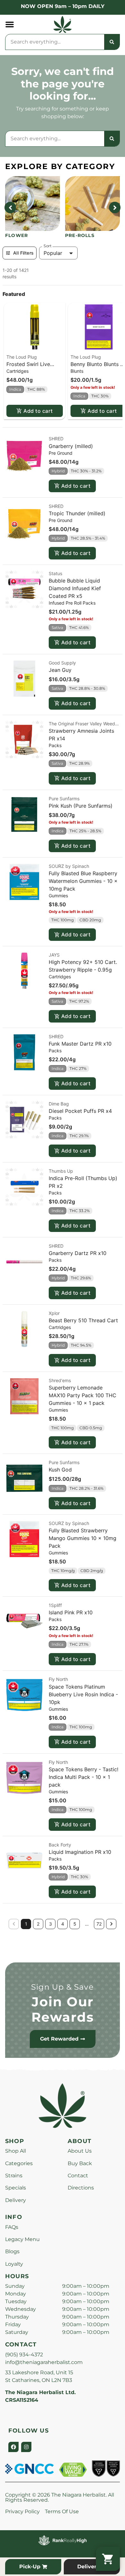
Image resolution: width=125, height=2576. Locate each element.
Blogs (12, 2251)
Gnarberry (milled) (71, 446)
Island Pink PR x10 (71, 1612)
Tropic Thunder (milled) (77, 513)
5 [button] (75, 1924)
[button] (10, 24)
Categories (19, 2163)
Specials (16, 2188)
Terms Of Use (62, 2511)
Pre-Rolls (80, 235)
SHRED (56, 439)
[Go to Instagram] (26, 2447)
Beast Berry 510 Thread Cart (83, 1320)
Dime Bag (59, 1104)
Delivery (16, 2200)
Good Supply (62, 663)
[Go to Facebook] (13, 2447)
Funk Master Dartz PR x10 (80, 1044)
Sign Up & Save (63, 1987)
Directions (81, 2188)
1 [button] (26, 1924)
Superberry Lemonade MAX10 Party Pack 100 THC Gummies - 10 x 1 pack (83, 1395)
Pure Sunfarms (64, 799)
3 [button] (50, 1924)
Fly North (58, 1679)
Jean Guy (60, 670)
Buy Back (80, 2163)
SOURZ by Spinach (69, 866)
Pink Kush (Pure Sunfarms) (81, 806)
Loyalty (14, 2264)
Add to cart (38, 411)
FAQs (12, 2227)
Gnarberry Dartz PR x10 (78, 1253)
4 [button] (63, 1924)
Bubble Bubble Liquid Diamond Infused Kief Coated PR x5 (75, 588)
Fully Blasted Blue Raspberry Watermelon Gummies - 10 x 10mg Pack (83, 881)
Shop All (16, 2151)
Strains (14, 2176)
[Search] (112, 42)
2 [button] (38, 1924)
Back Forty (60, 1845)
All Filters (23, 253)
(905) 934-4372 (24, 2355)
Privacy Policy (22, 2511)
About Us (80, 2151)
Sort (48, 246)
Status (55, 573)
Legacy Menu (22, 2239)
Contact (78, 2176)
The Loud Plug (22, 357)
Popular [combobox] (53, 253)
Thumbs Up (61, 1171)
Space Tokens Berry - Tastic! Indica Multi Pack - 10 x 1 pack (83, 1777)
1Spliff (55, 1605)
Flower (17, 235)
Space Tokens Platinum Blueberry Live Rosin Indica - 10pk (83, 1694)
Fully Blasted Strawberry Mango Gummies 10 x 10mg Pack (83, 1538)
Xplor (54, 1313)
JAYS (54, 955)
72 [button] (99, 1924)
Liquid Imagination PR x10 (80, 1852)
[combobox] (55, 42)
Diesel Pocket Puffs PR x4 (80, 1111)
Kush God (60, 1470)
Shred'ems (60, 1380)
